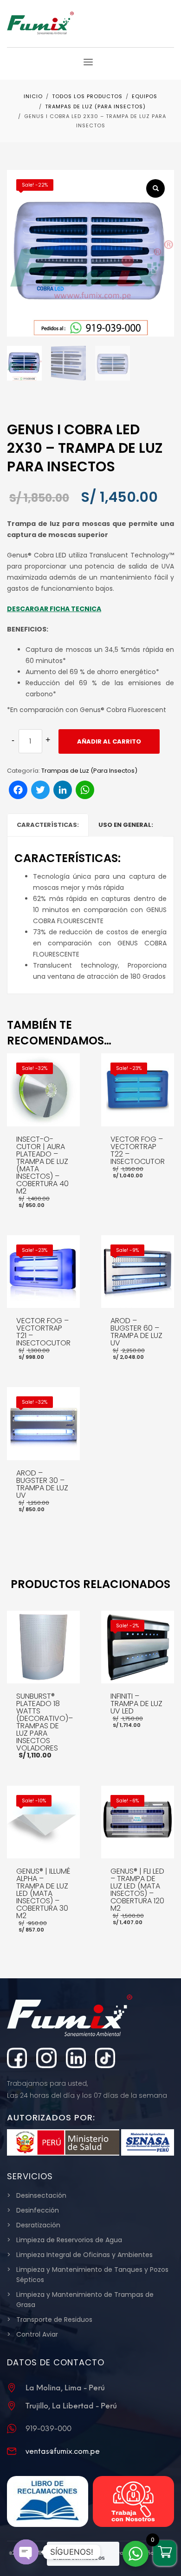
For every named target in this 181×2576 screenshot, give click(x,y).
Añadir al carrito (109, 741)
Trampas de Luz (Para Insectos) (89, 771)
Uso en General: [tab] (126, 825)
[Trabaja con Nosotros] (133, 2501)
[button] (155, 188)
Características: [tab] (48, 825)
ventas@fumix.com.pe (63, 2451)
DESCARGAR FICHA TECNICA (54, 609)
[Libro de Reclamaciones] (48, 2501)
